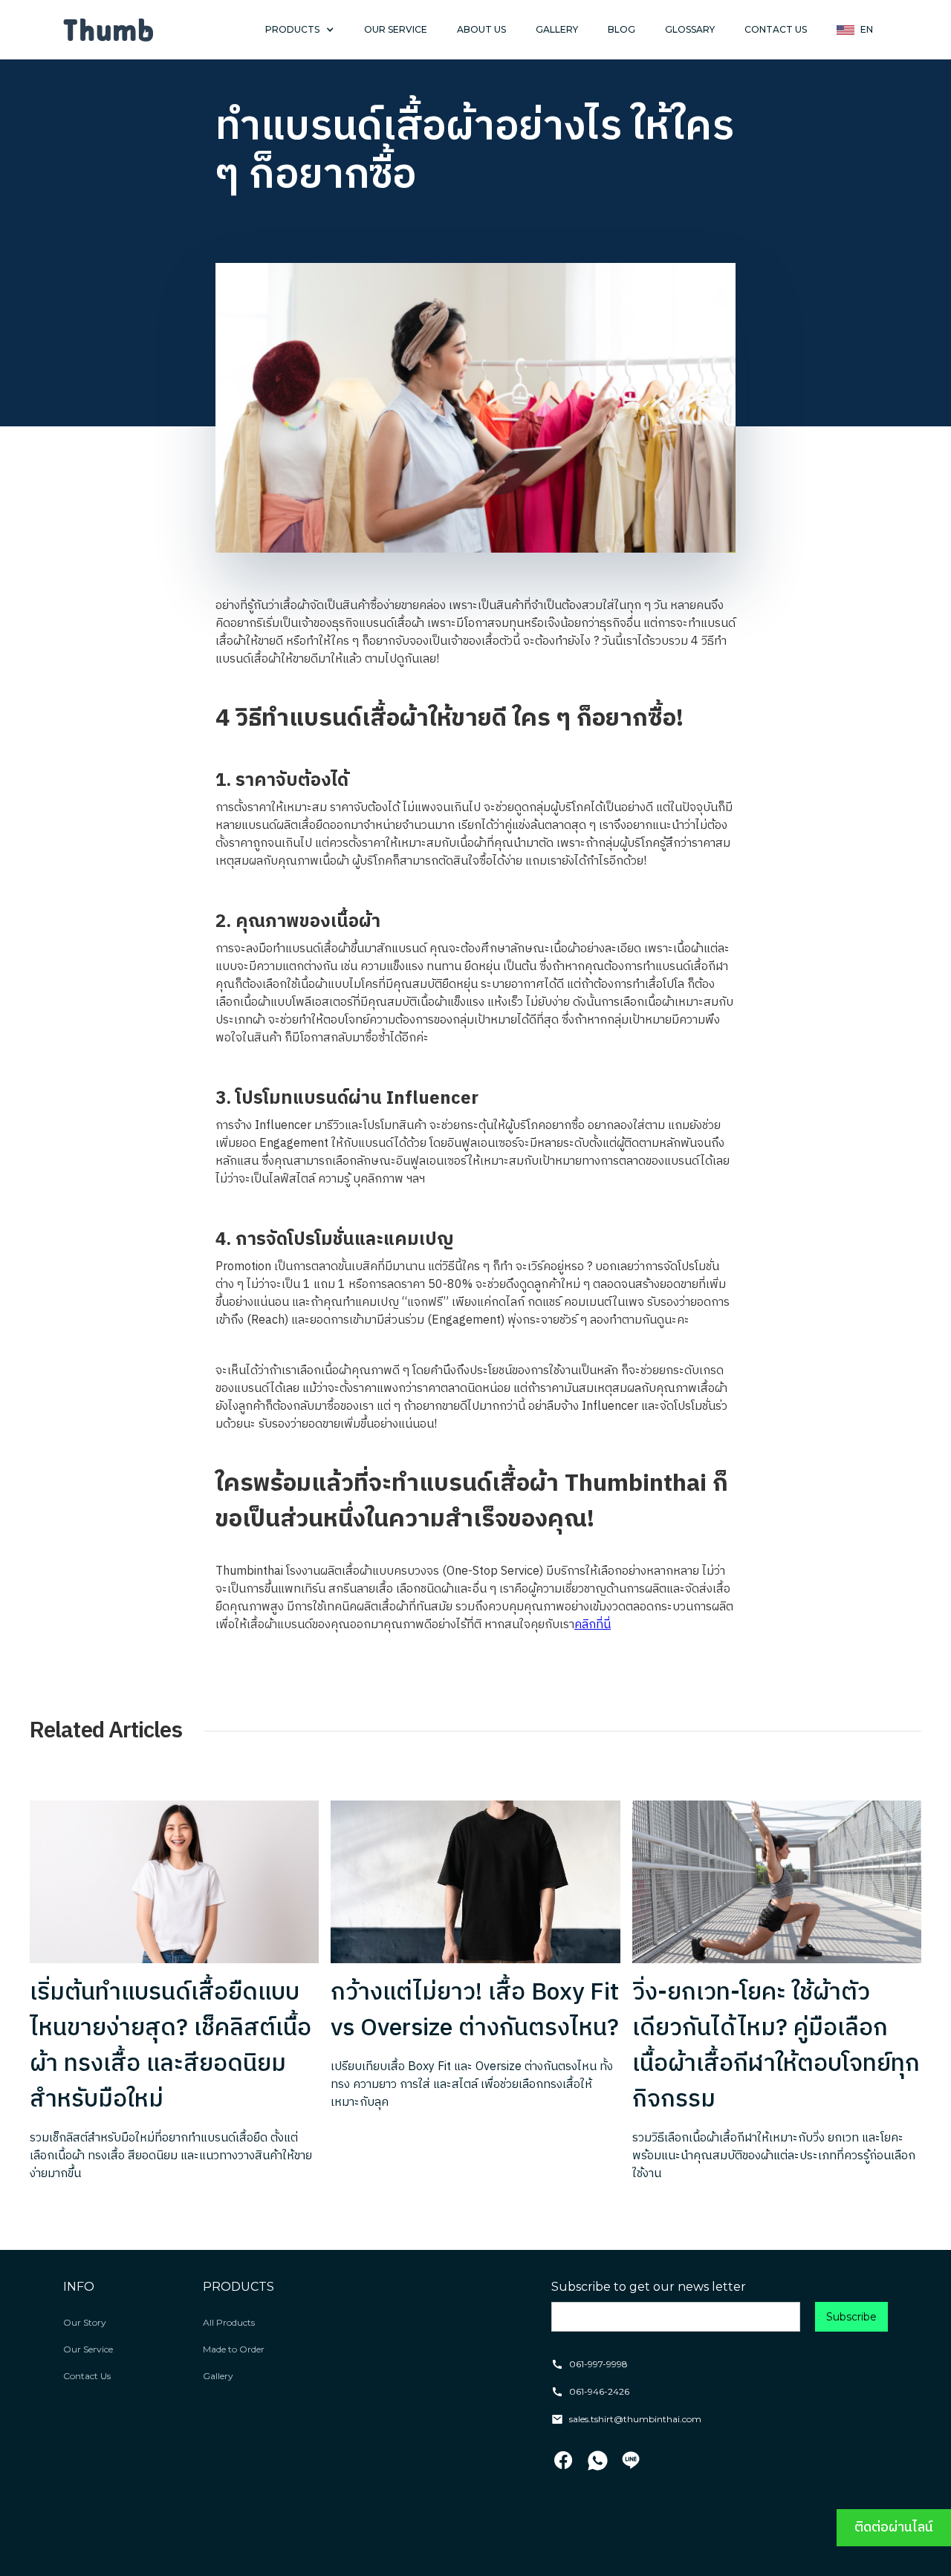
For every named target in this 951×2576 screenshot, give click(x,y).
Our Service (88, 2349)
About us (481, 29)
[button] (300, 30)
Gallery (557, 29)
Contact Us (87, 2376)
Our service (396, 29)
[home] (108, 30)
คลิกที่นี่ (593, 1625)
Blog (621, 29)
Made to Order (234, 2349)
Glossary (690, 29)
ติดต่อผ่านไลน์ (894, 2528)
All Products (229, 2322)
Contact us (776, 29)
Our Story (85, 2322)
